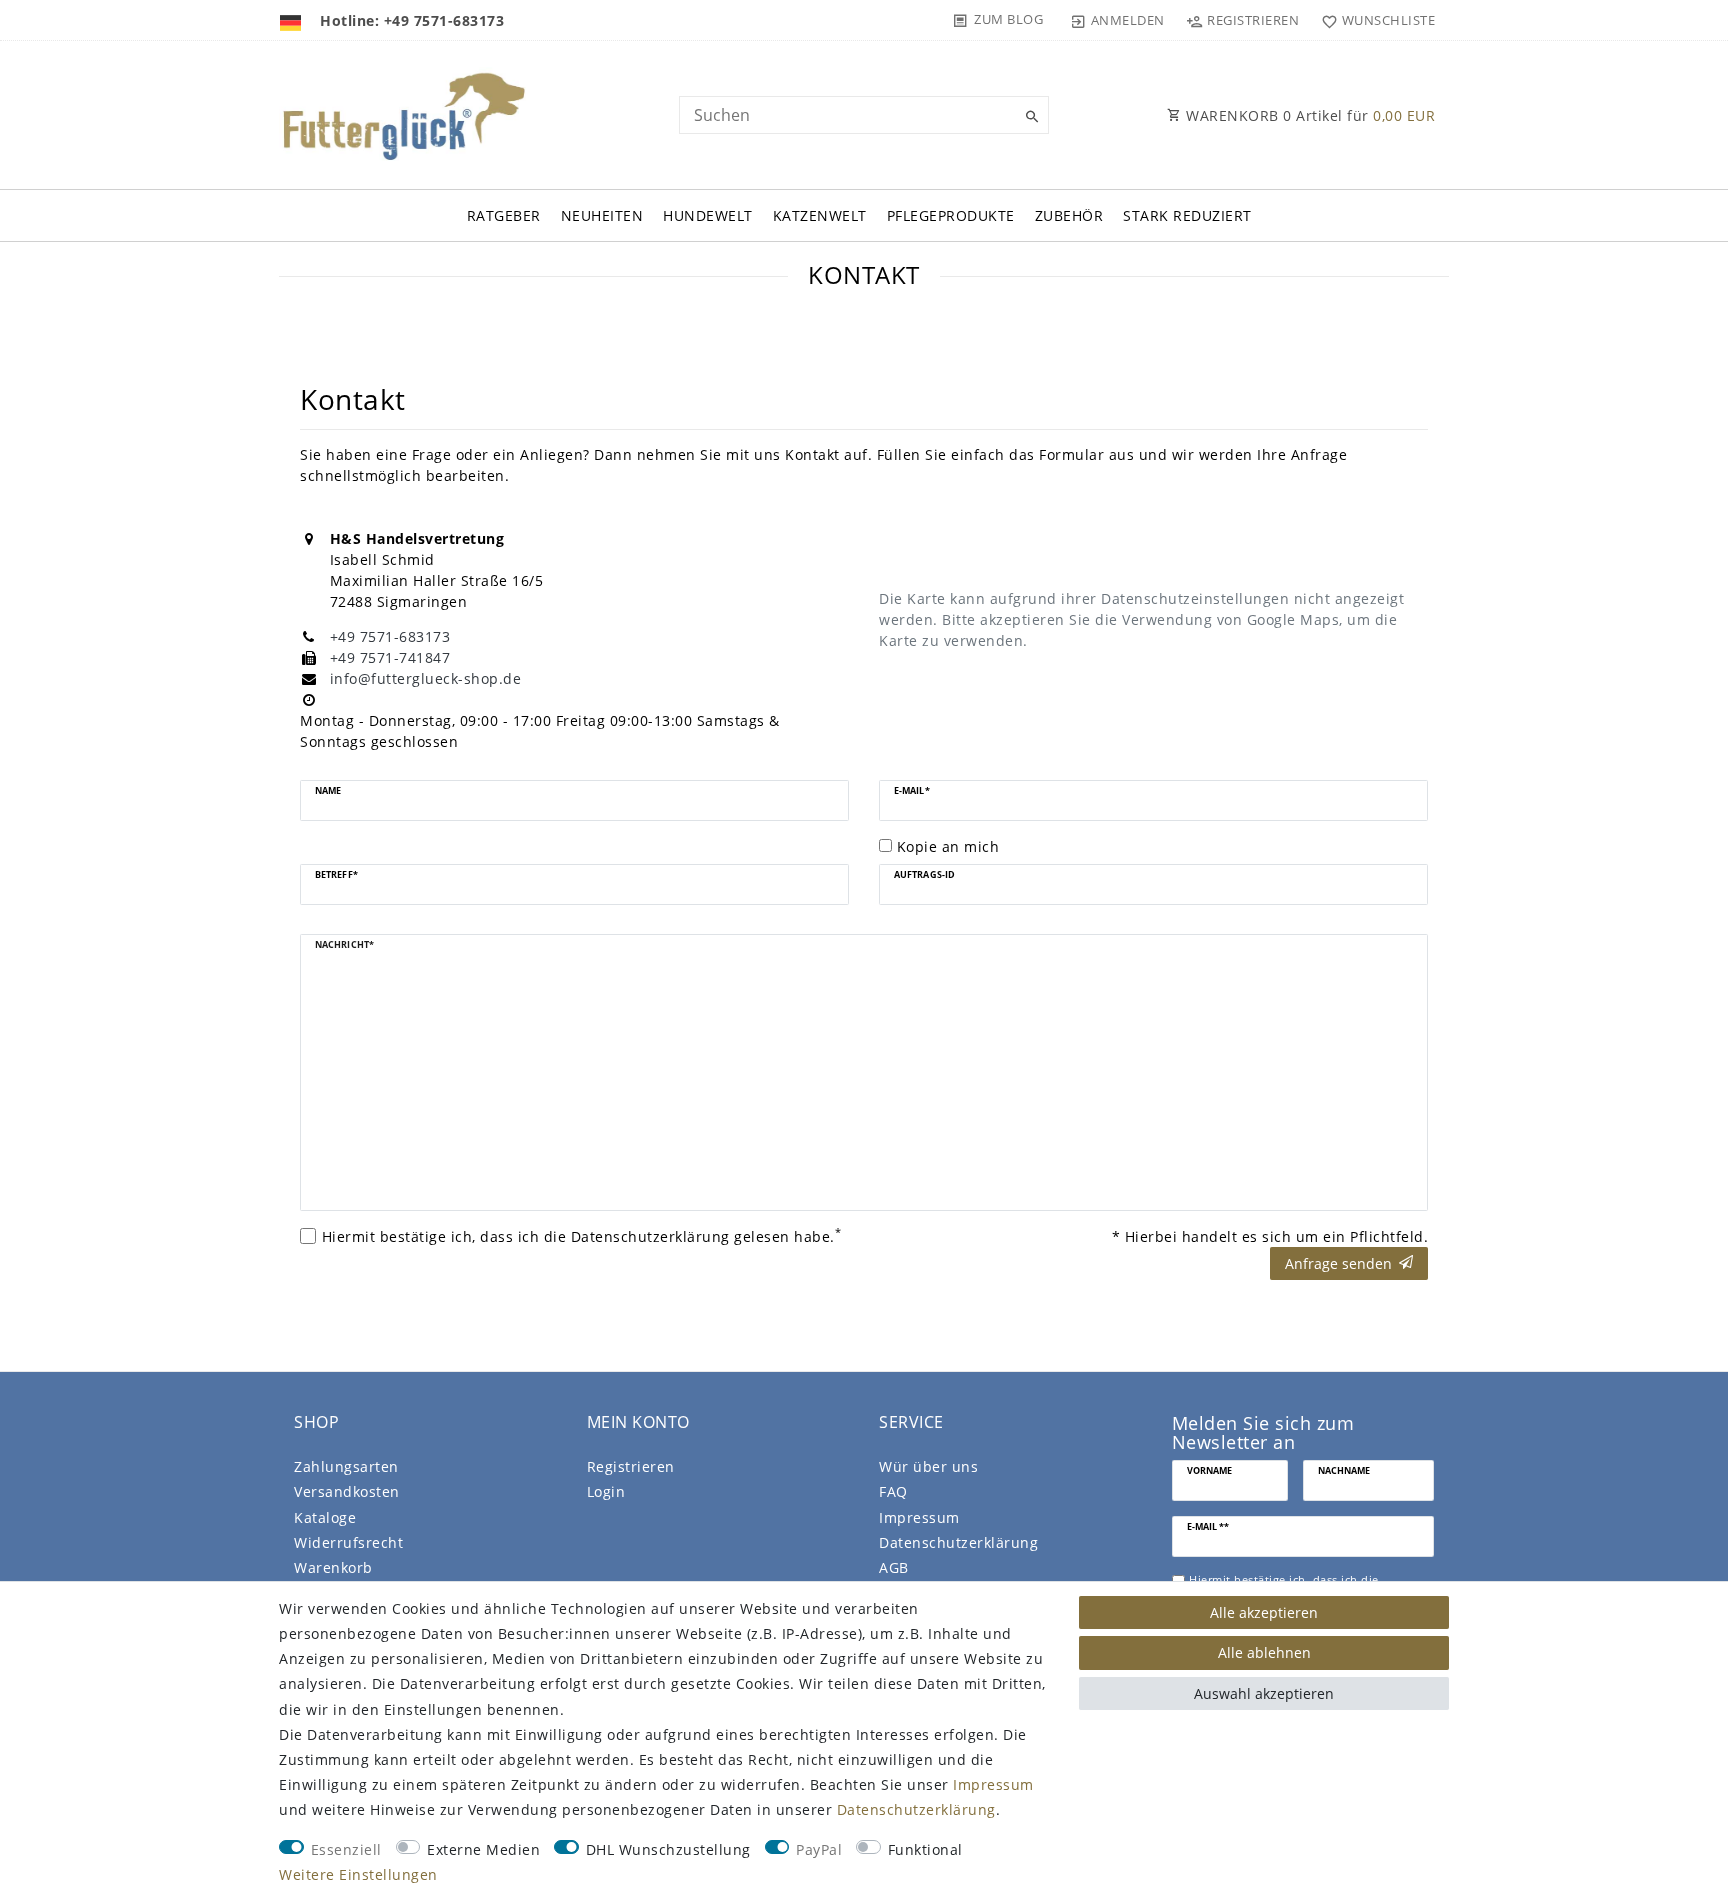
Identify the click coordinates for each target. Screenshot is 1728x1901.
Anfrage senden (1338, 1263)
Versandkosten (347, 1491)
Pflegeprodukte (951, 215)
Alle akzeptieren (1264, 1612)
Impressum (919, 1517)
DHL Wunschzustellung (668, 1849)
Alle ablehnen (1264, 1652)
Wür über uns (928, 1466)
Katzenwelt (820, 215)
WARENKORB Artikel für (1309, 115)
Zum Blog (1008, 19)
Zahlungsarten (346, 1466)
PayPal (819, 1849)
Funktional (925, 1849)
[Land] (292, 20)
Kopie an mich (948, 846)
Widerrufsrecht (348, 1542)
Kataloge (325, 1517)
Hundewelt (708, 215)
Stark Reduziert (1187, 215)
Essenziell (346, 1849)
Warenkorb (333, 1567)
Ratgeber (504, 215)
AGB (894, 1567)
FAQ (893, 1491)
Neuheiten (602, 215)
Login (606, 1491)
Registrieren (631, 1466)
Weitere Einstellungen (358, 1874)
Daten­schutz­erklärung (958, 1542)
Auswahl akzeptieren (1264, 1693)
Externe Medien (483, 1849)
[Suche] (1029, 117)
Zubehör (1069, 215)
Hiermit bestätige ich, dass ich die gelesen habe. (582, 1236)
